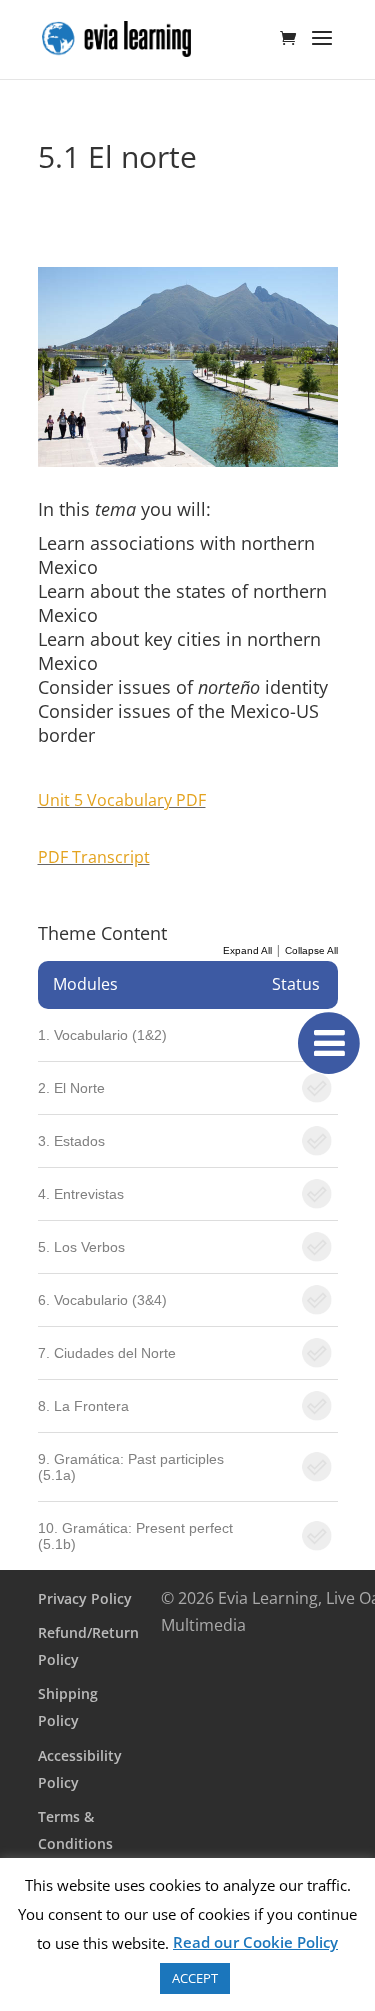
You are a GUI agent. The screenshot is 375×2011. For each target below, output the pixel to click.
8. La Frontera (83, 1406)
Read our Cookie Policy (255, 1942)
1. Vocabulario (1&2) (102, 1035)
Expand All (247, 950)
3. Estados (71, 1141)
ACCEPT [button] (195, 1978)
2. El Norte (71, 1088)
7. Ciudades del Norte (107, 1353)
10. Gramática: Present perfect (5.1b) (135, 1536)
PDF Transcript (94, 857)
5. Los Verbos (81, 1247)
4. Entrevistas (81, 1194)
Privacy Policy (85, 1598)
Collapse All (311, 950)
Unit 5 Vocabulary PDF (122, 800)
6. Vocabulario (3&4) (102, 1300)
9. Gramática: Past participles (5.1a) (131, 1467)
